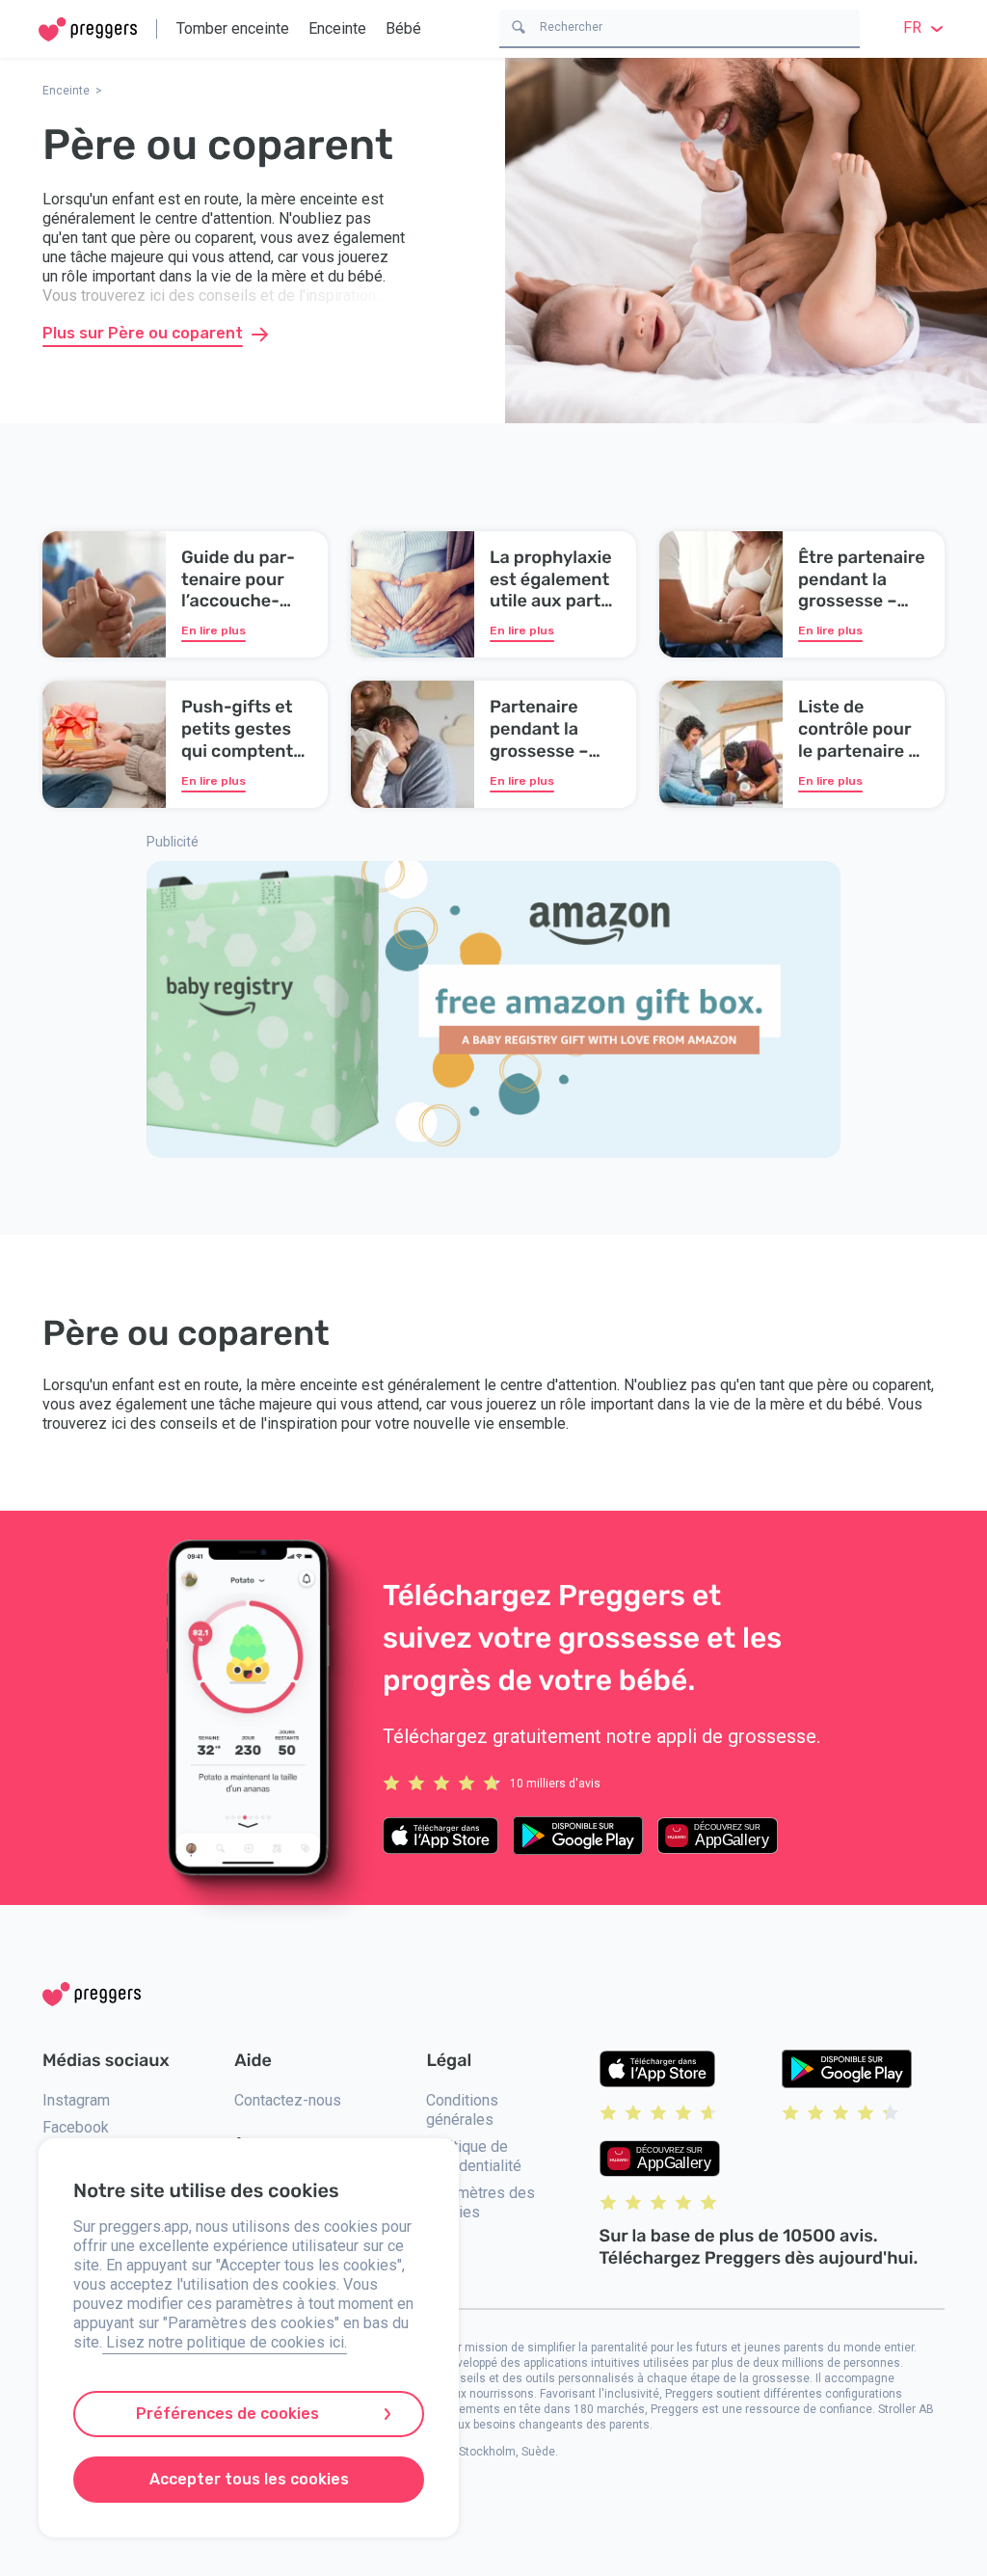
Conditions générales (462, 2110)
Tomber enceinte (233, 28)
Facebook (76, 2127)
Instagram (76, 2100)
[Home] (88, 29)
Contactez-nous (288, 2100)
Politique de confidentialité (474, 2156)
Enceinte (337, 28)
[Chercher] (519, 26)
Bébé (403, 28)
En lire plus (213, 631)
